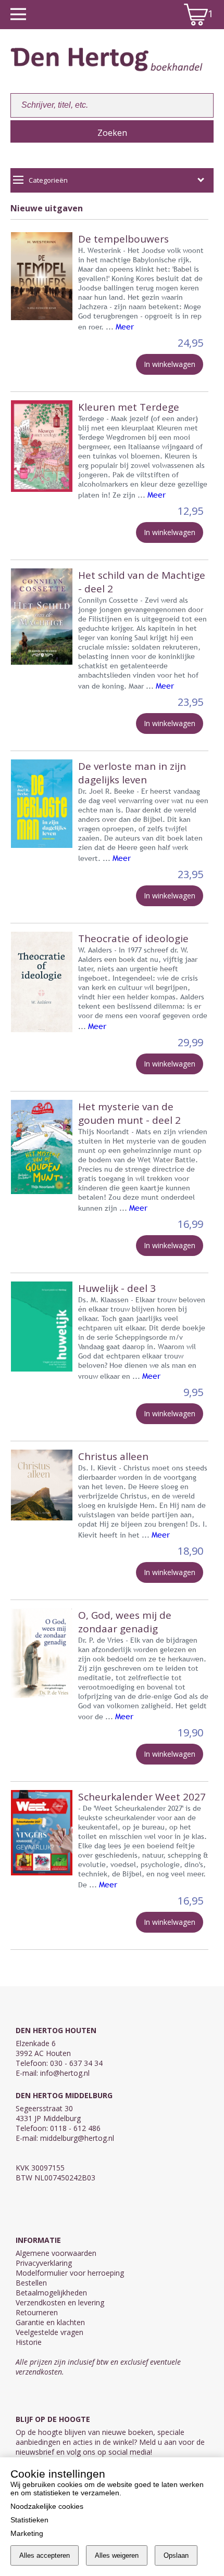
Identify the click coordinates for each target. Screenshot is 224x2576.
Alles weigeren (117, 2555)
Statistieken (29, 2520)
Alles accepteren (45, 2555)
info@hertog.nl (65, 2073)
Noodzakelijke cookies (47, 2506)
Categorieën (48, 180)
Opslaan (176, 2555)
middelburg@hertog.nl (77, 2138)
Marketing (27, 2533)
